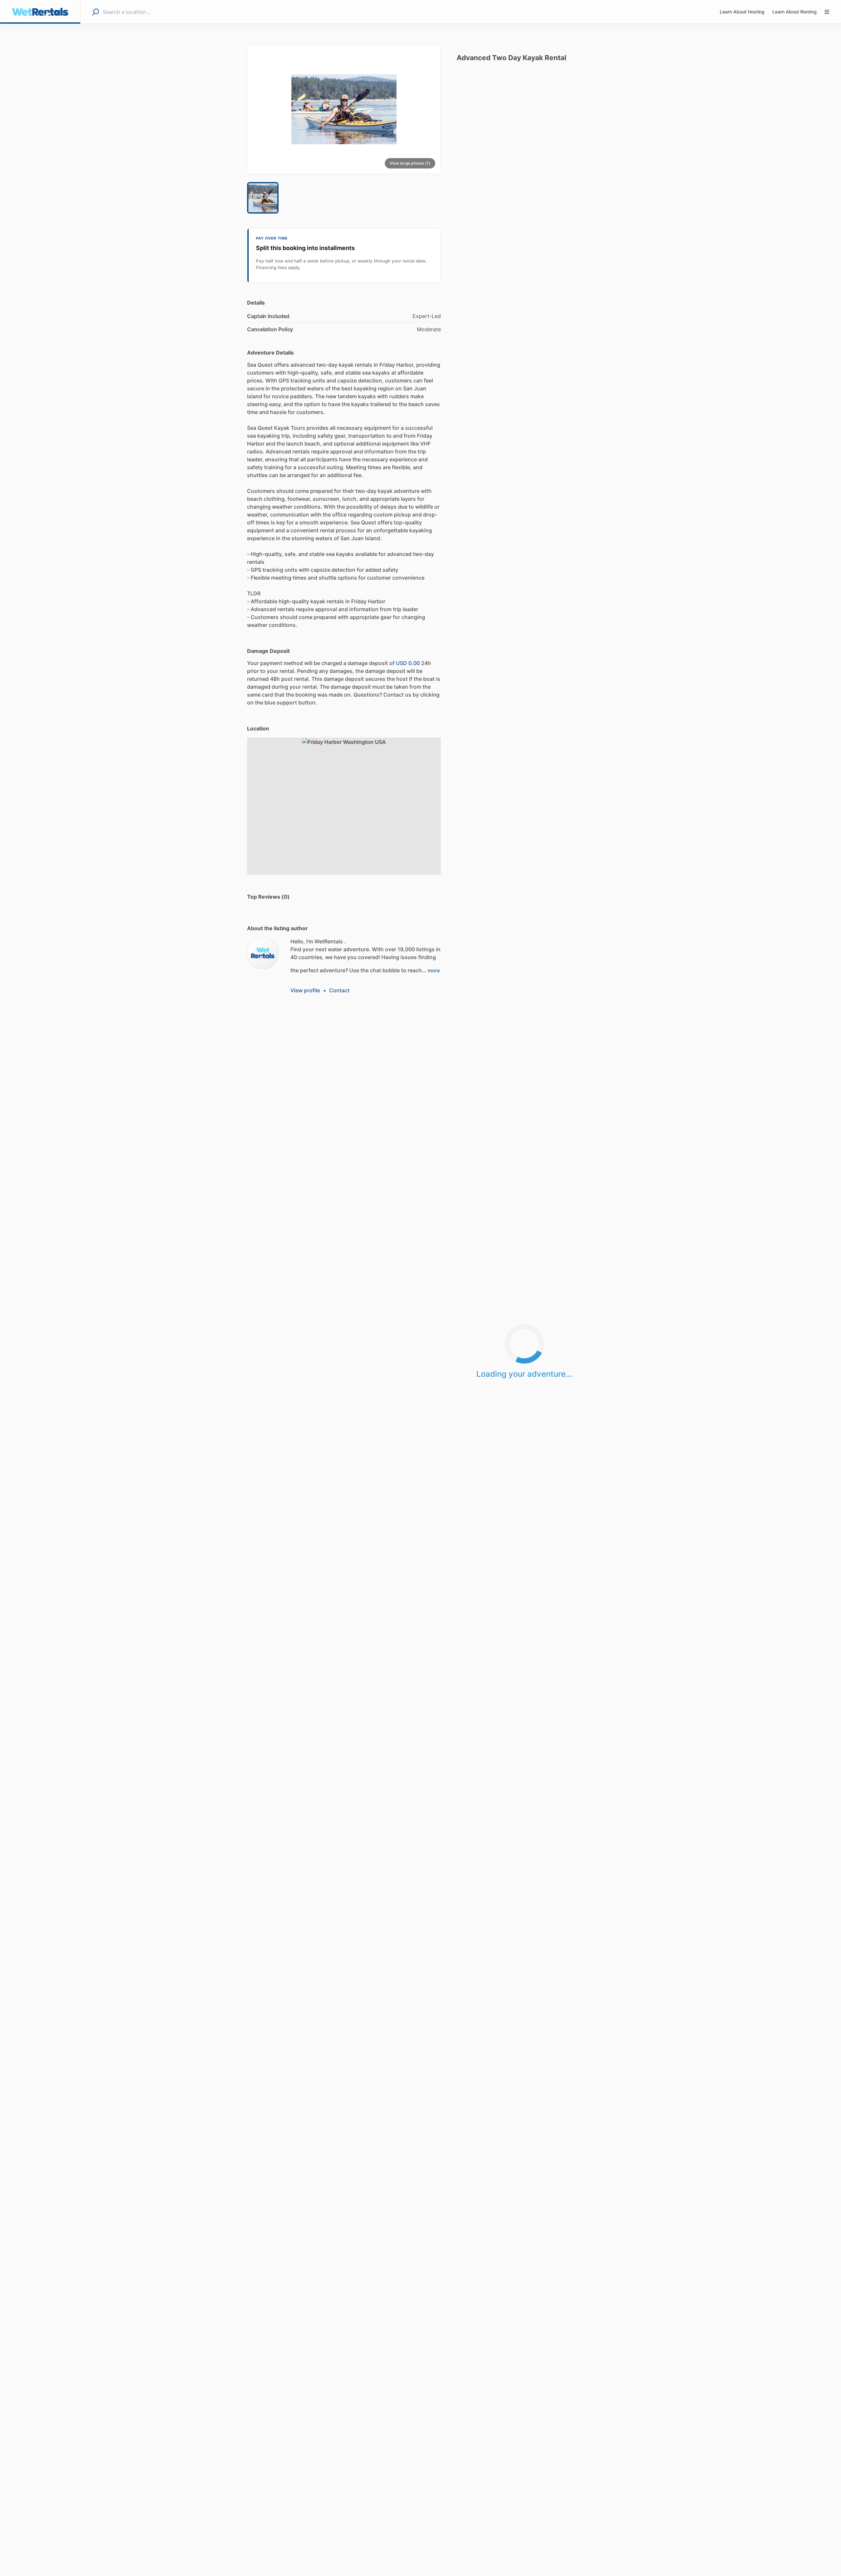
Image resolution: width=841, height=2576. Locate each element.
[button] (344, 109)
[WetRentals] (263, 953)
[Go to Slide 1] (263, 198)
